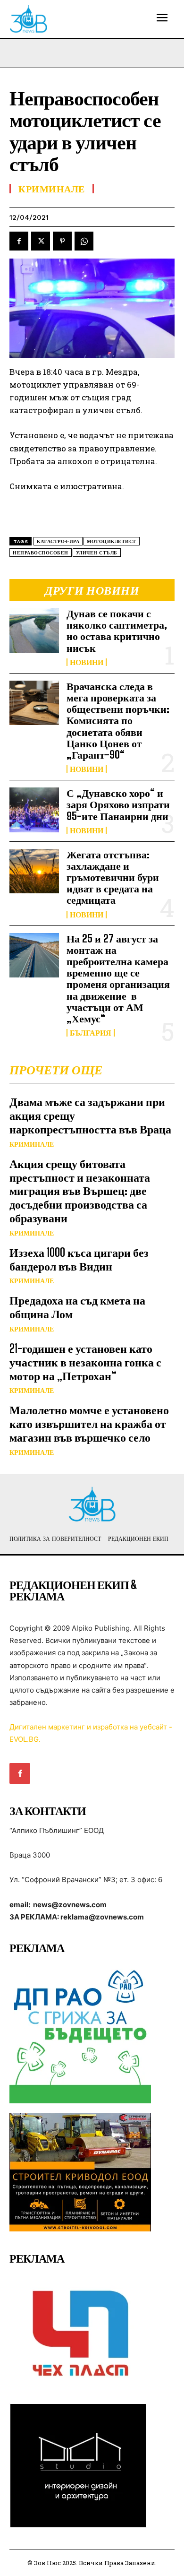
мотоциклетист (112, 541)
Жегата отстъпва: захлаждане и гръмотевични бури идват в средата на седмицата (113, 877)
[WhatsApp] (84, 241)
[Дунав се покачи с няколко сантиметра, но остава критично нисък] (34, 630)
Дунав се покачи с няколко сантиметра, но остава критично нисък (117, 631)
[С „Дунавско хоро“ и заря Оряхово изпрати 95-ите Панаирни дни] (34, 810)
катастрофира (58, 541)
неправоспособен (41, 553)
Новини (87, 662)
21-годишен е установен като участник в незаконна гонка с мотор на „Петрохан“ (85, 1362)
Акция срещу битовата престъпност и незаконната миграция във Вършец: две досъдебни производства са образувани (80, 1191)
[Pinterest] (62, 241)
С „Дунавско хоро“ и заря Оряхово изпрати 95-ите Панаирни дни (118, 804)
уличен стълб (97, 553)
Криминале (32, 1144)
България (91, 1033)
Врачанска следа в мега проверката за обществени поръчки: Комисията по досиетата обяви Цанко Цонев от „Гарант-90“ (118, 720)
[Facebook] (19, 241)
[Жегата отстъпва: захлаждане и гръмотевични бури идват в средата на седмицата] (34, 871)
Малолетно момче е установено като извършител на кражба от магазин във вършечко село (89, 1423)
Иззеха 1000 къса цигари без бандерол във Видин (79, 1259)
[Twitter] (41, 241)
